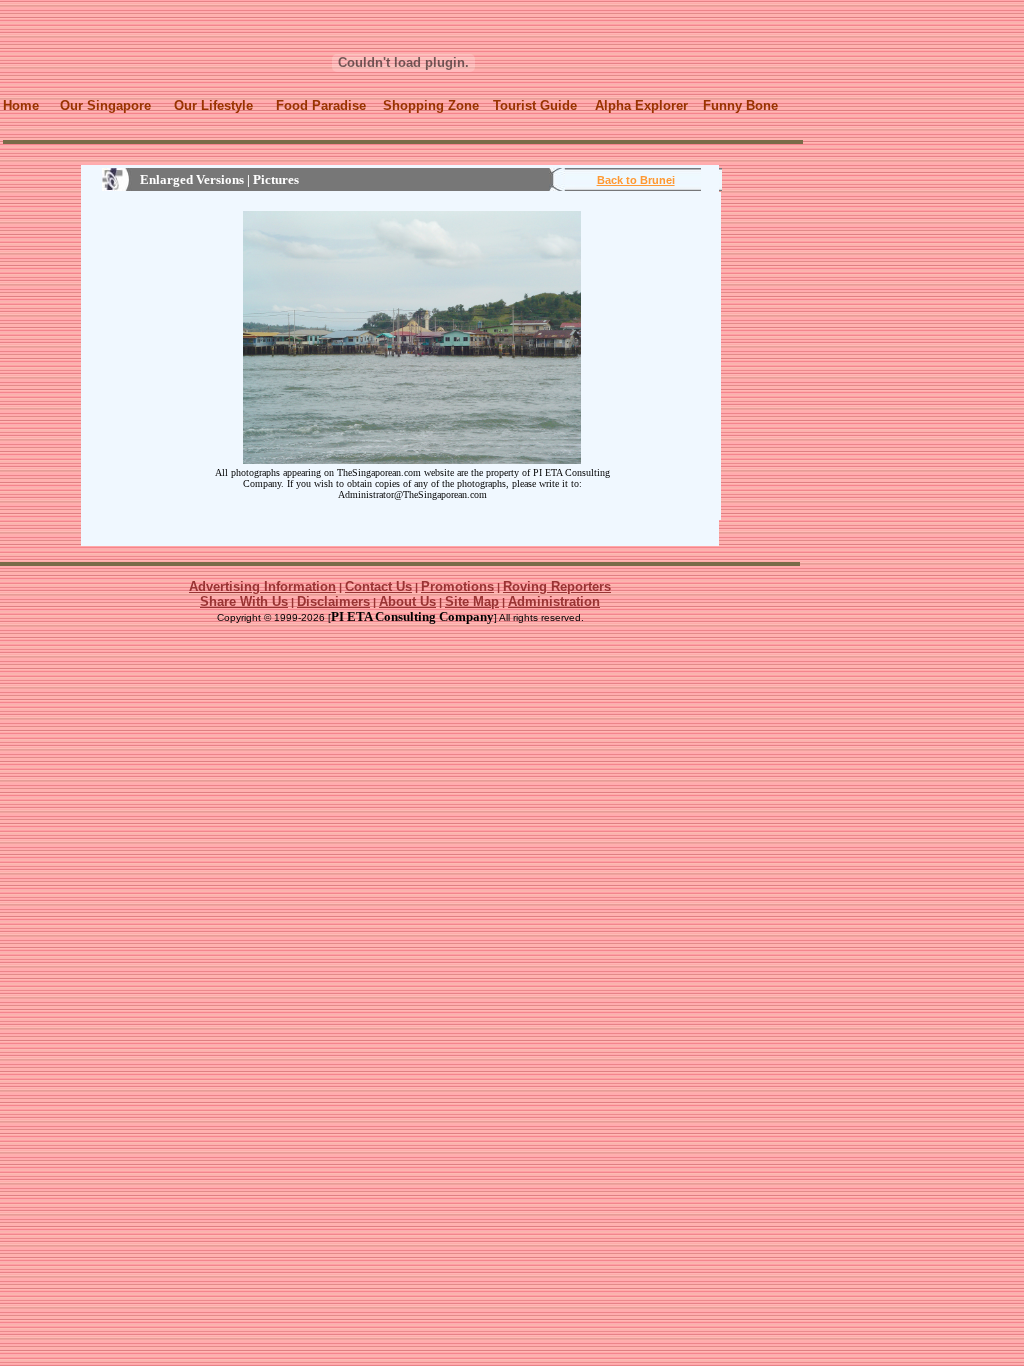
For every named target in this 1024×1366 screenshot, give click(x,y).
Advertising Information (262, 586)
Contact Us (378, 586)
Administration (554, 601)
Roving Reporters (557, 586)
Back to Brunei (636, 180)
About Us (407, 601)
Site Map (472, 601)
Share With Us (244, 601)
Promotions (457, 586)
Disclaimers (333, 601)
